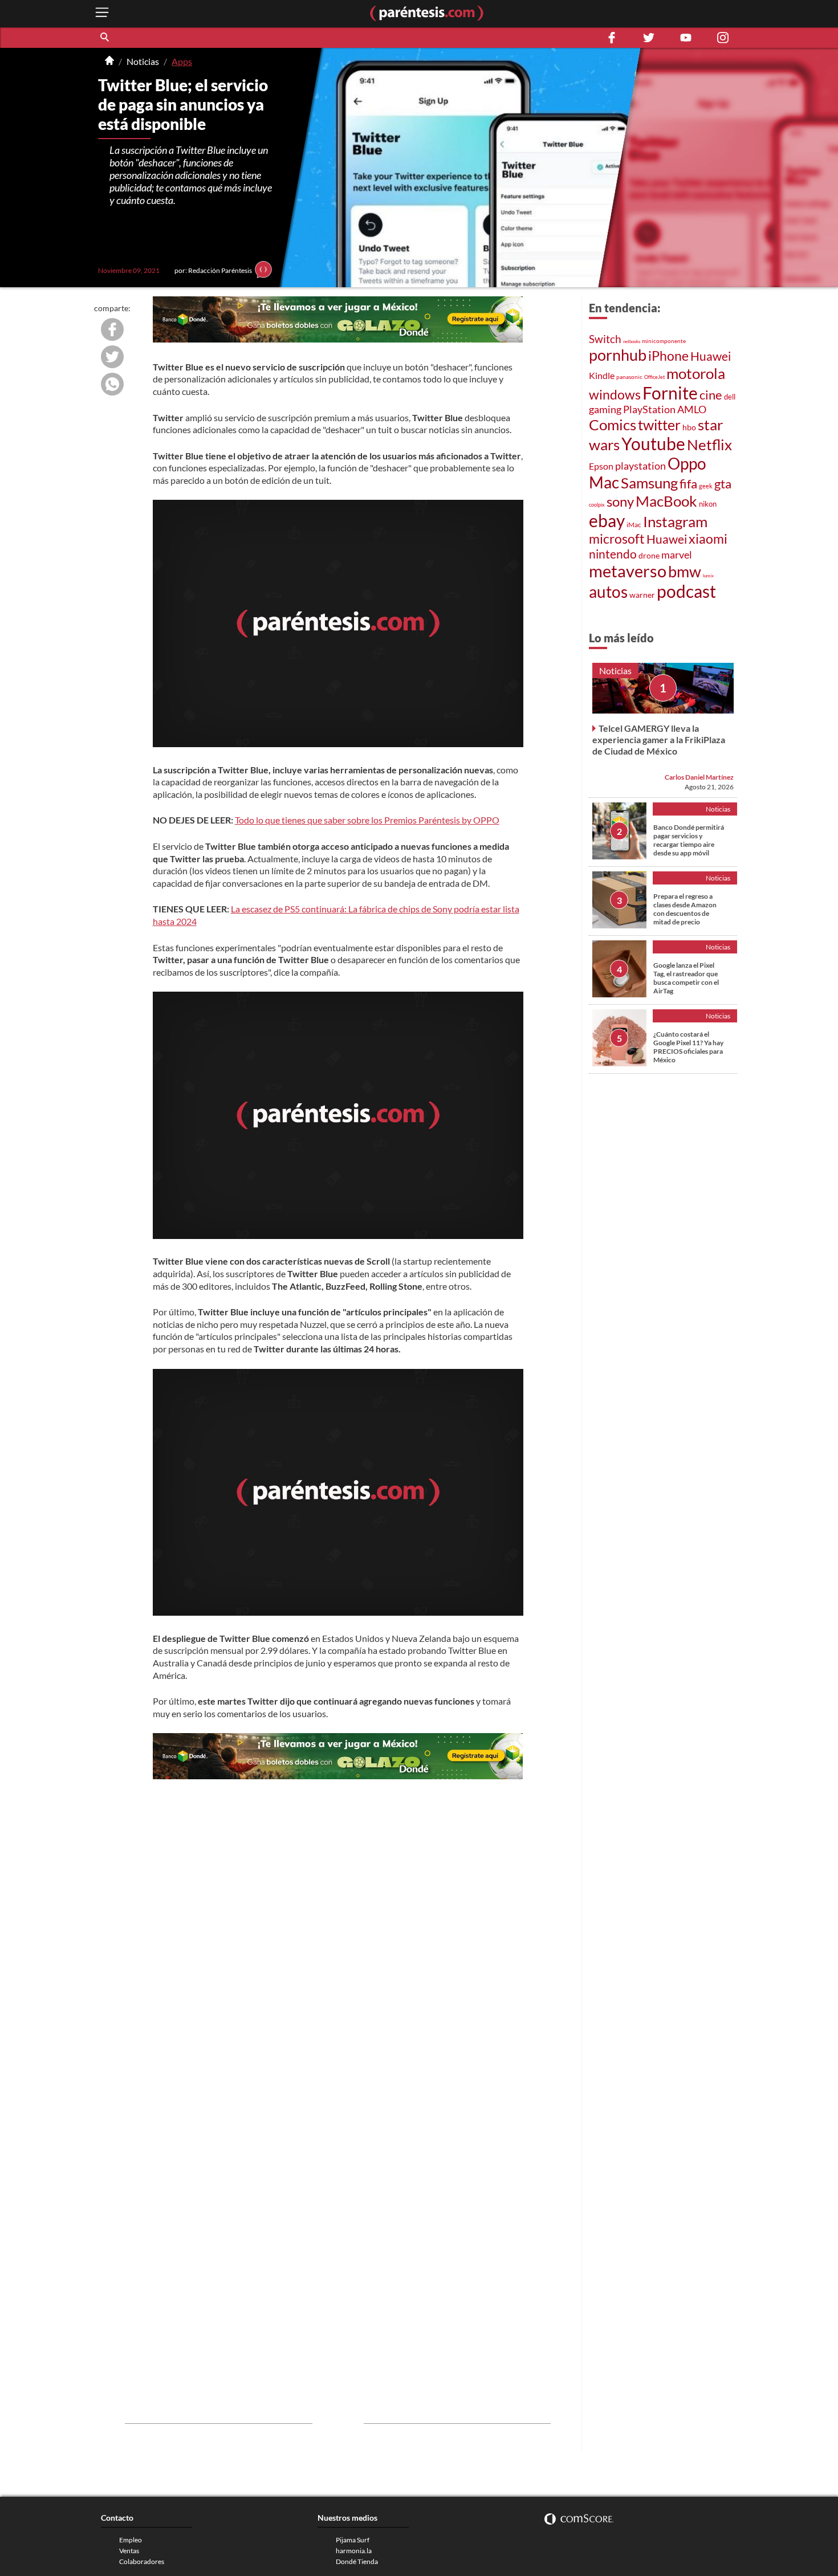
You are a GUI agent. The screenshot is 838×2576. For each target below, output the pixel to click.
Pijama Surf (353, 2540)
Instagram (675, 521)
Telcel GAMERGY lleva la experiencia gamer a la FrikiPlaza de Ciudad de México (659, 739)
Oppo (687, 463)
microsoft (617, 539)
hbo (689, 427)
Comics (613, 425)
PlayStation (649, 409)
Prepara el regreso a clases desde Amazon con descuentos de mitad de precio (685, 909)
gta (723, 484)
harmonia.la (354, 2551)
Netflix (709, 445)
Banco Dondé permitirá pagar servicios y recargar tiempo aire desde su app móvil (689, 840)
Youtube (653, 444)
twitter (659, 425)
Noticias (143, 61)
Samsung (649, 483)
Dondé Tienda (357, 2561)
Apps (182, 61)
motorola (696, 373)
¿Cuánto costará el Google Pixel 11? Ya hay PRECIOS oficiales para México (688, 1047)
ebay (607, 520)
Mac (604, 482)
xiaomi (708, 539)
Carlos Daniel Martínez (699, 777)
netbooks (632, 341)
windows (615, 394)
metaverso (628, 571)
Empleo (131, 2540)
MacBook (666, 501)
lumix (708, 576)
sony (620, 501)
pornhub (618, 355)
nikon (708, 504)
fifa (688, 484)
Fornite (670, 393)
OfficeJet (654, 377)
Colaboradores (142, 2561)
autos (608, 592)
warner (642, 595)
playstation (640, 466)
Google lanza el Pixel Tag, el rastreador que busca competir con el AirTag (686, 978)
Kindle (602, 375)
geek (706, 486)
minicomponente (664, 341)
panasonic (629, 377)
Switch (605, 339)
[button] (105, 38)
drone (649, 555)
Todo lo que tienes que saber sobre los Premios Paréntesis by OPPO (367, 820)
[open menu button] (102, 13)
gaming (605, 409)
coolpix (597, 505)
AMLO (692, 409)
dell (730, 397)
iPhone (668, 356)
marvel (677, 555)
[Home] (109, 62)
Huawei (711, 356)
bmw (685, 571)
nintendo (613, 554)
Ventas (129, 2551)
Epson (601, 466)
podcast (686, 591)
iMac (634, 525)
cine (711, 395)
